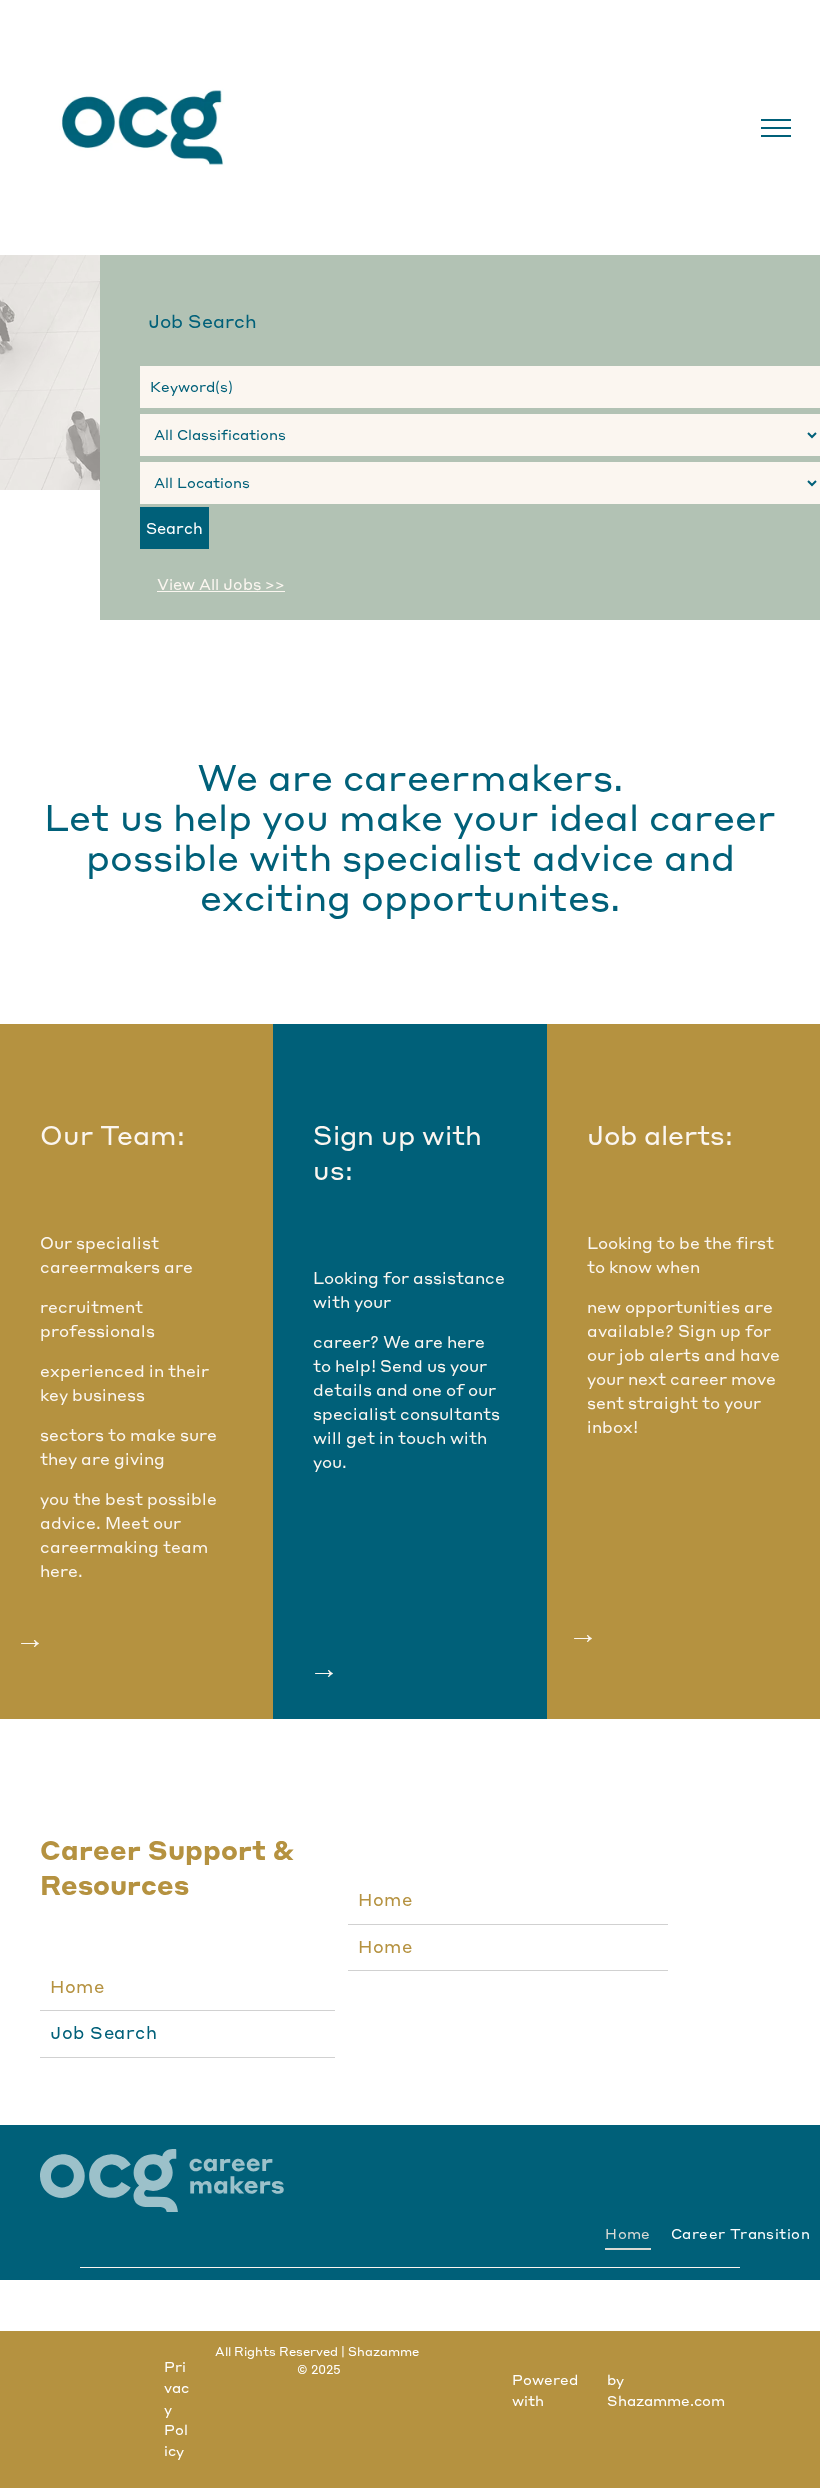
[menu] (776, 128)
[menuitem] (187, 1988)
